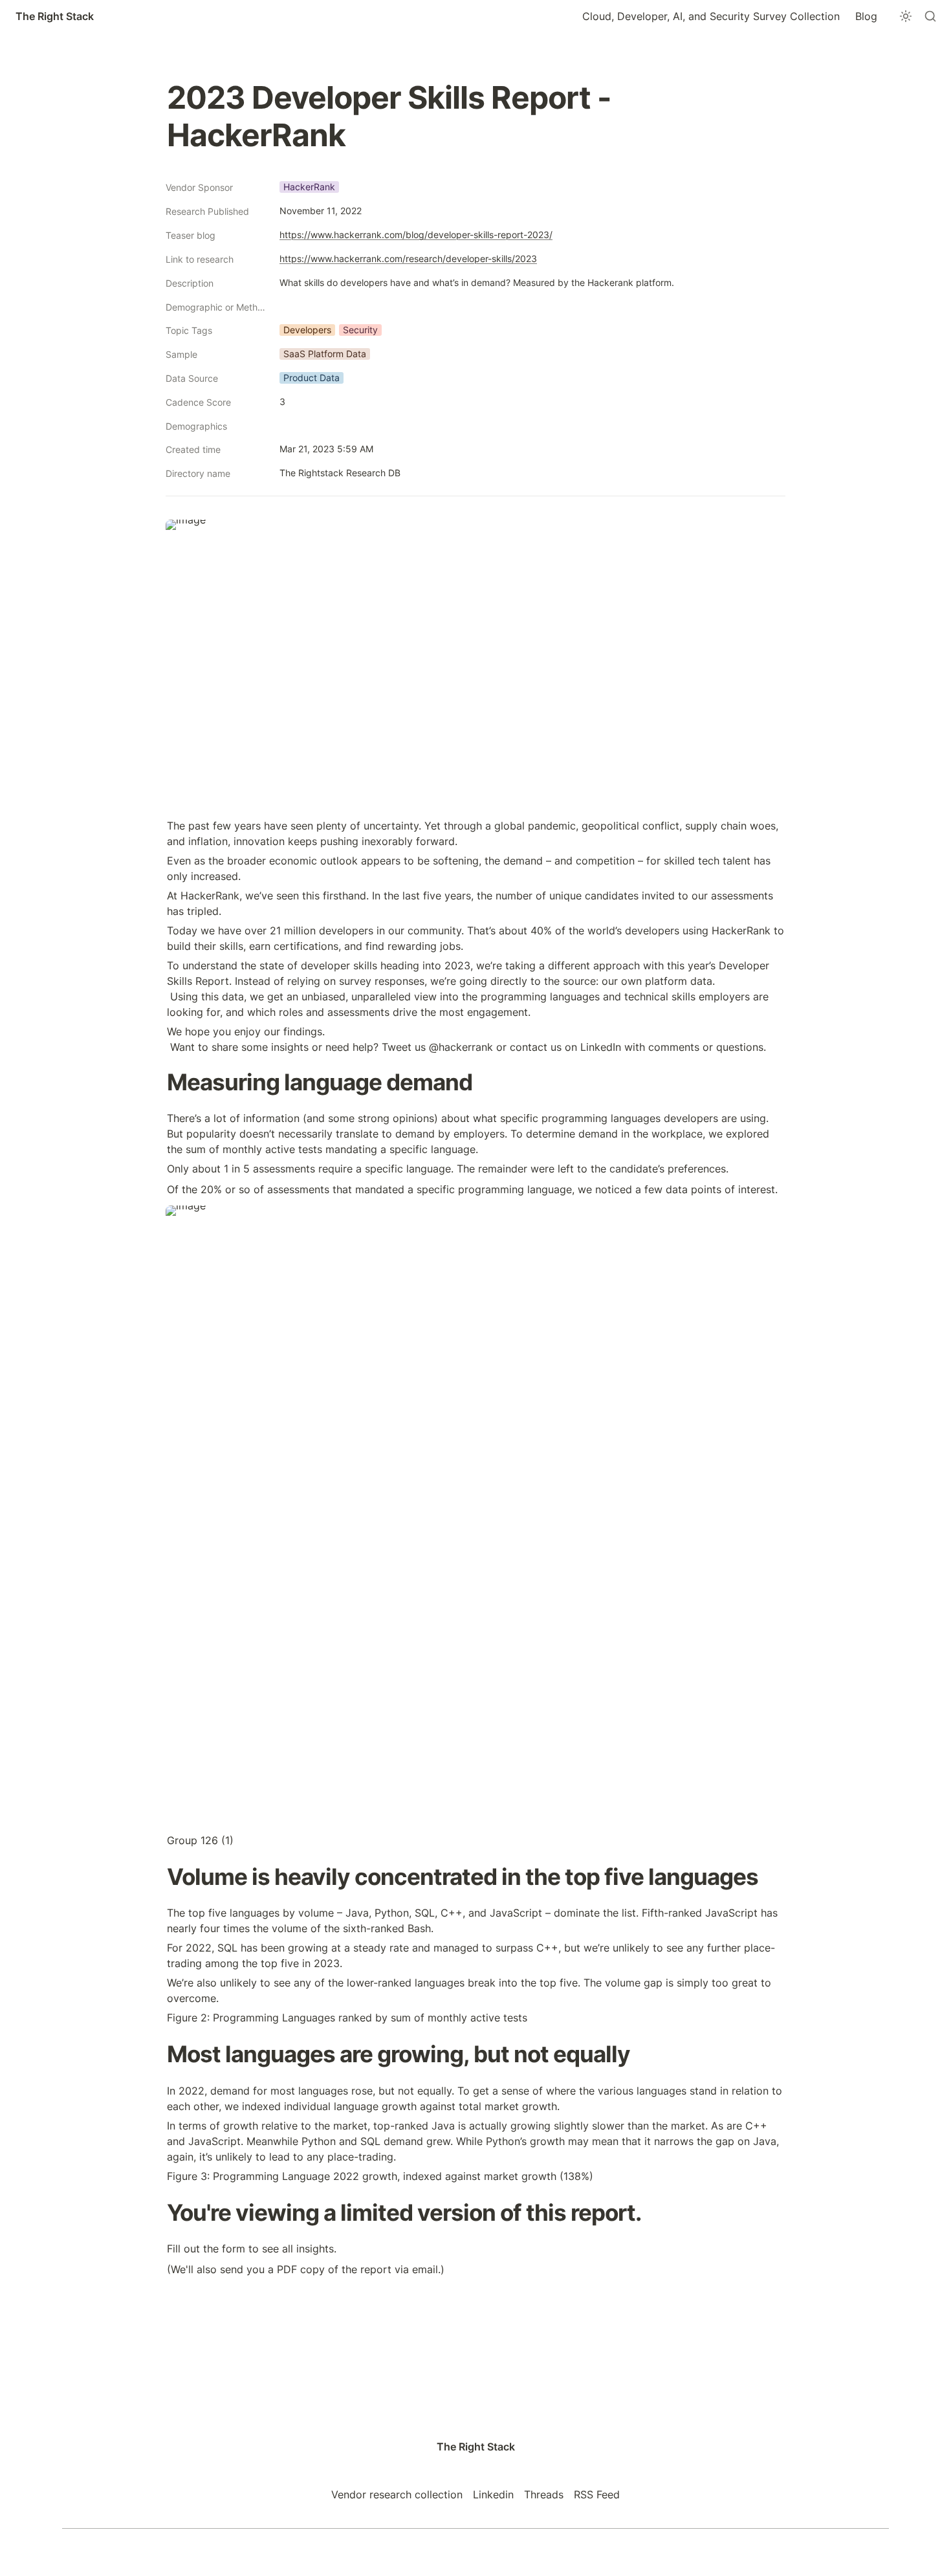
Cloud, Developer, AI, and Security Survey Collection (711, 16)
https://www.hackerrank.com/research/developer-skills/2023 (408, 259)
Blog (866, 16)
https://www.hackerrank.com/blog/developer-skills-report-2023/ (416, 235)
